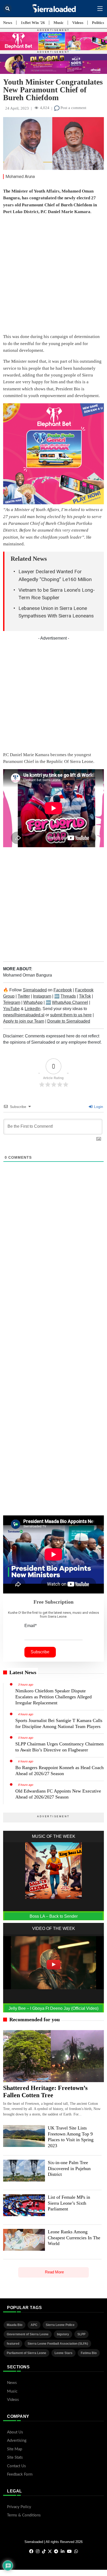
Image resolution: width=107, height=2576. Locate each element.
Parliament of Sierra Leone (26, 2353)
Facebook (63, 990)
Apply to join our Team (24, 1021)
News (8, 23)
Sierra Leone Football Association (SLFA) (58, 2344)
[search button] (7, 8)
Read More (54, 2272)
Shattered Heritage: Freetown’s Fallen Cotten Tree (45, 2092)
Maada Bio (15, 2325)
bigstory (63, 2334)
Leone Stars (63, 2353)
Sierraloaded (35, 990)
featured (13, 2344)
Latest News (23, 1672)
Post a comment (73, 108)
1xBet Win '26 (33, 23)
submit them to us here (71, 1015)
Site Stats (15, 2457)
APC (34, 2325)
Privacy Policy (19, 2507)
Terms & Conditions (24, 2515)
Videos (78, 23)
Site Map (15, 2449)
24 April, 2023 (17, 108)
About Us (15, 2432)
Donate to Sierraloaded (69, 1021)
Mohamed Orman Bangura (28, 975)
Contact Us (16, 2466)
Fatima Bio (89, 2353)
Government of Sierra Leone (28, 2334)
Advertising (17, 2441)
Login (98, 1107)
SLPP (81, 2334)
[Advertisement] (53, 275)
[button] (100, 9)
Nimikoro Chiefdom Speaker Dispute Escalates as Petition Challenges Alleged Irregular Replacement (53, 1697)
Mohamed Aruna (20, 177)
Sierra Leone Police (60, 2325)
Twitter (24, 996)
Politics (98, 23)
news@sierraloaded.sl (24, 1015)
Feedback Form (20, 2474)
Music (59, 23)
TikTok (85, 996)
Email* (31, 1626)
